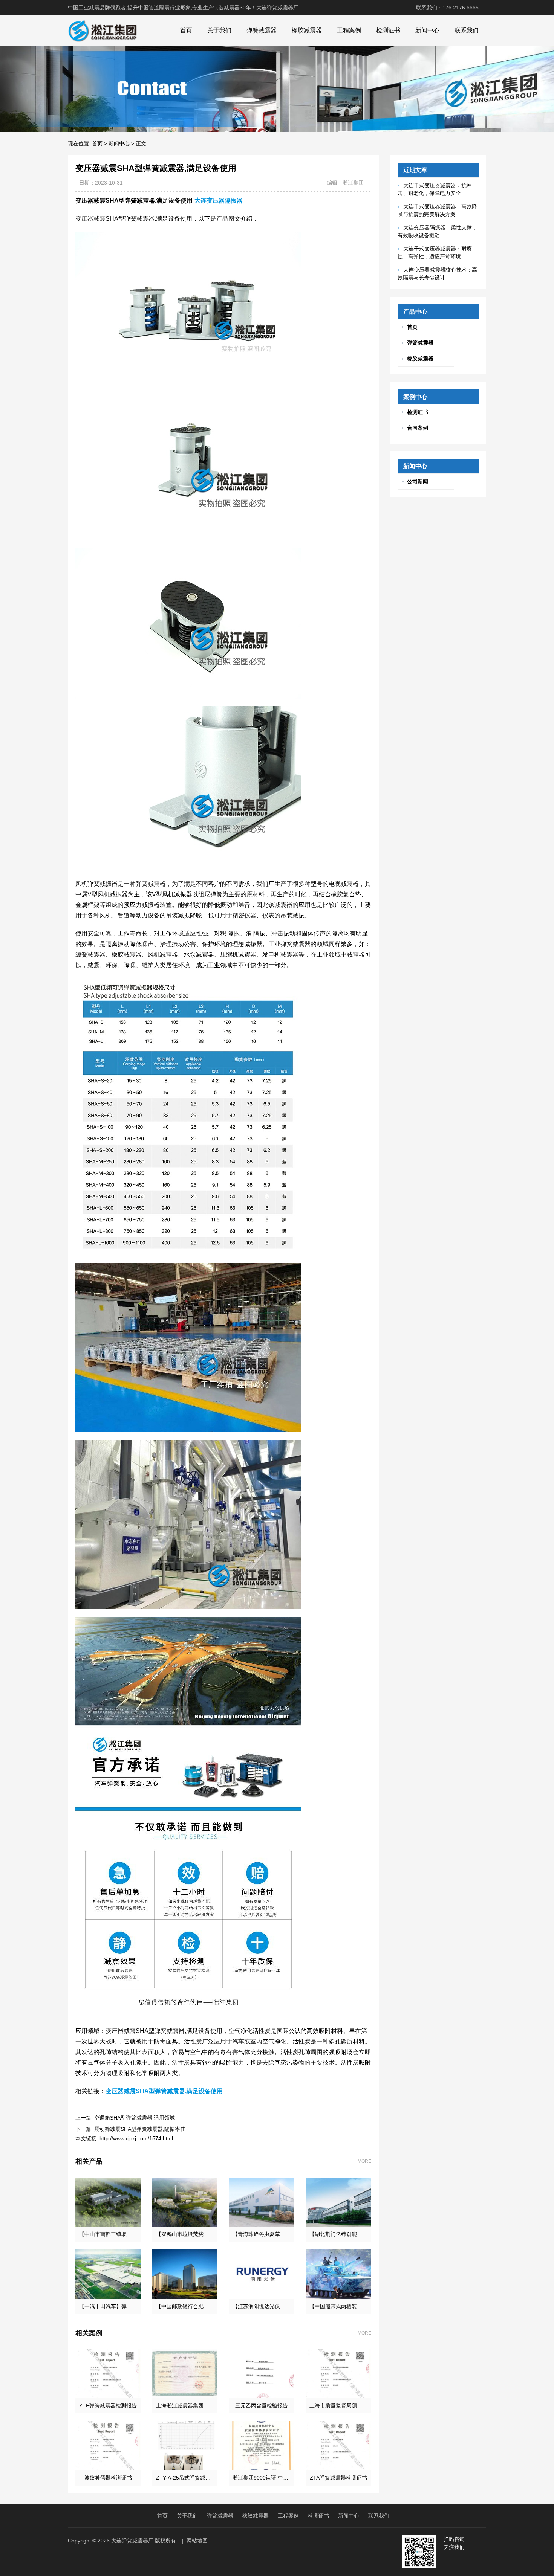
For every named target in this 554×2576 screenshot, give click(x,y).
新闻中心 (427, 30)
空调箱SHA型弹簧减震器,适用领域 (135, 2118)
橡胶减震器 (307, 30)
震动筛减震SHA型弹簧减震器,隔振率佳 (140, 2129)
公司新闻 (418, 481)
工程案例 (349, 30)
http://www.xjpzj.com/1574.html (136, 2138)
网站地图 (197, 2541)
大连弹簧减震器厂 (132, 2541)
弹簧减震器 (262, 30)
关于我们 (219, 30)
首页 (186, 30)
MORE (364, 2161)
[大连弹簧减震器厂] (102, 31)
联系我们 (467, 30)
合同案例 (418, 428)
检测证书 (388, 30)
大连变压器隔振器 (219, 201)
